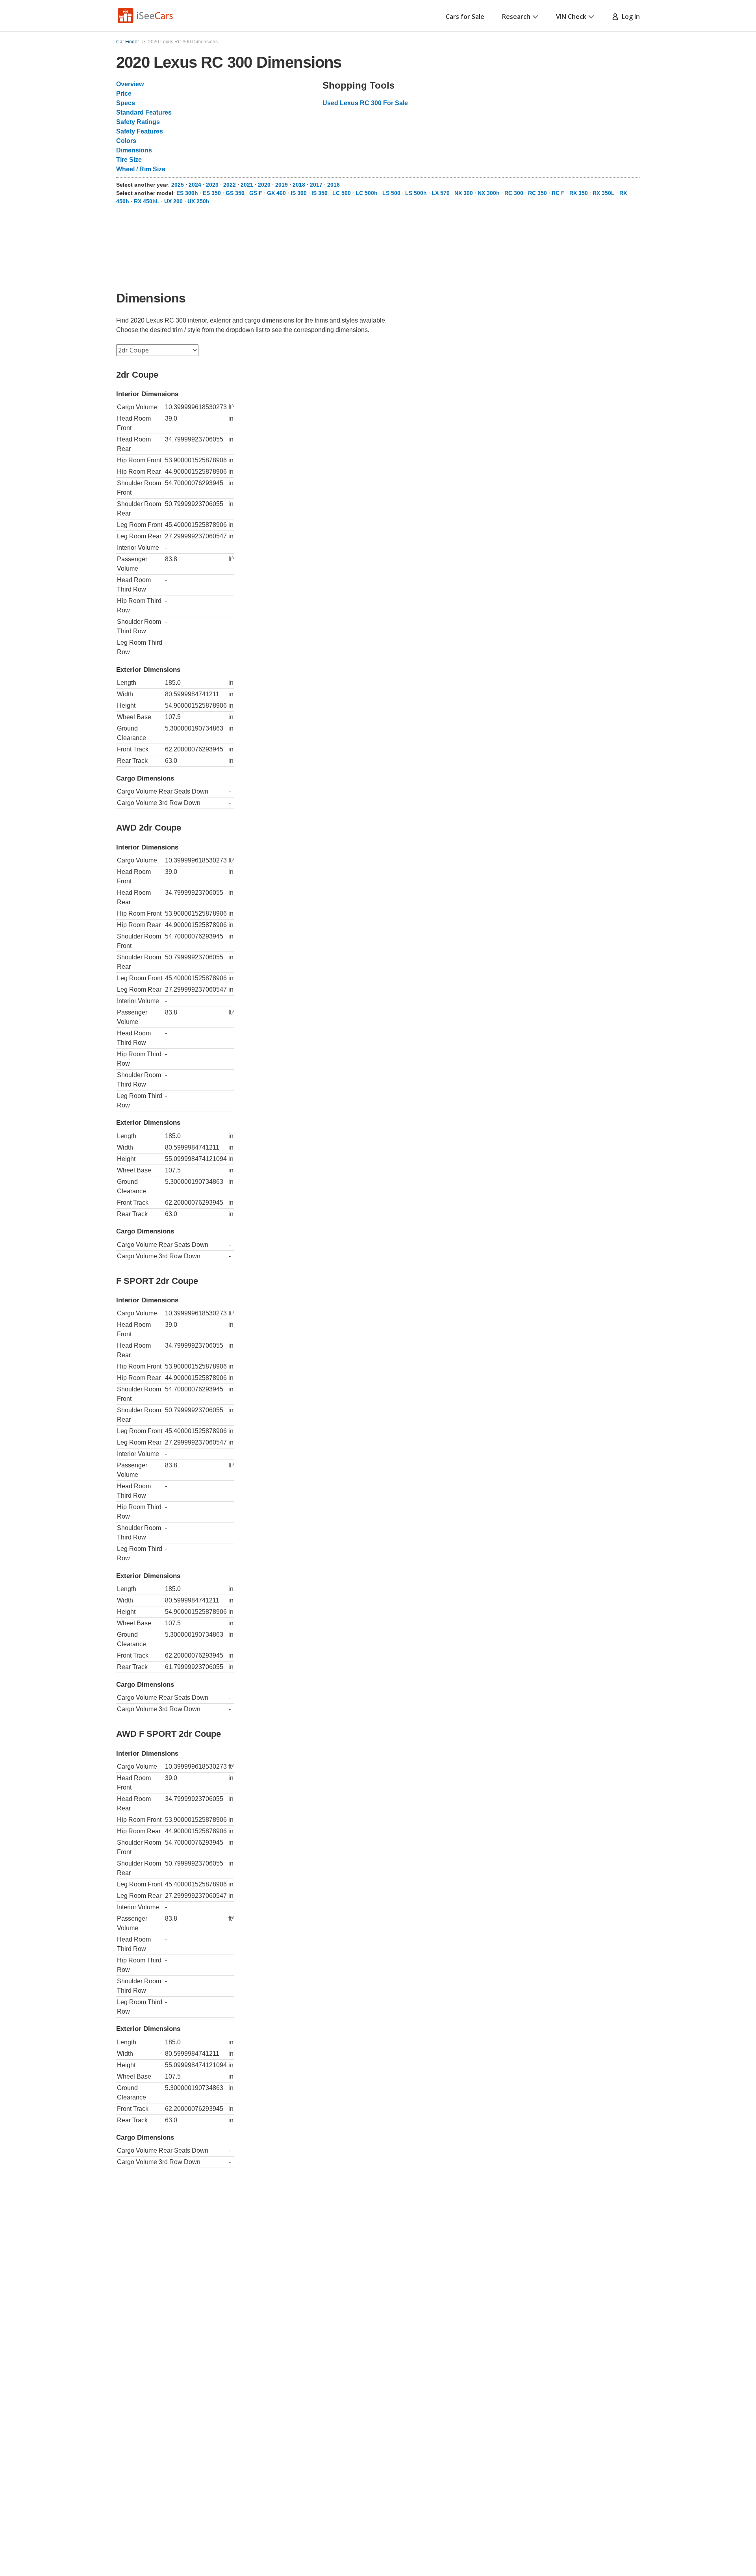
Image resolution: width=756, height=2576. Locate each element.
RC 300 (514, 193)
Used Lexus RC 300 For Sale (365, 103)
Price (124, 94)
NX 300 (464, 193)
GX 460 (276, 193)
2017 (316, 185)
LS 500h (416, 193)
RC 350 (537, 193)
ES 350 (212, 193)
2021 (247, 185)
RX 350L (604, 193)
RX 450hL (147, 201)
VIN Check (571, 17)
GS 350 (235, 193)
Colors (126, 141)
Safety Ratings (138, 122)
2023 (212, 185)
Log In (629, 17)
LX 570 (441, 193)
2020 (264, 185)
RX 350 (579, 193)
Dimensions (134, 150)
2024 (195, 185)
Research (516, 17)
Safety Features (140, 131)
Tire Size (129, 160)
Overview (130, 84)
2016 (334, 185)
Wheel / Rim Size (141, 169)
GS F (256, 193)
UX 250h (198, 201)
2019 (282, 185)
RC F (558, 193)
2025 (178, 185)
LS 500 (391, 193)
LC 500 (342, 193)
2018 (299, 185)
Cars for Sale (465, 17)
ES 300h (187, 193)
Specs (126, 103)
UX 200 (173, 201)
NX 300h (489, 193)
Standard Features (144, 112)
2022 (230, 185)
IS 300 (299, 193)
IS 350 (320, 193)
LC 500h (367, 193)
